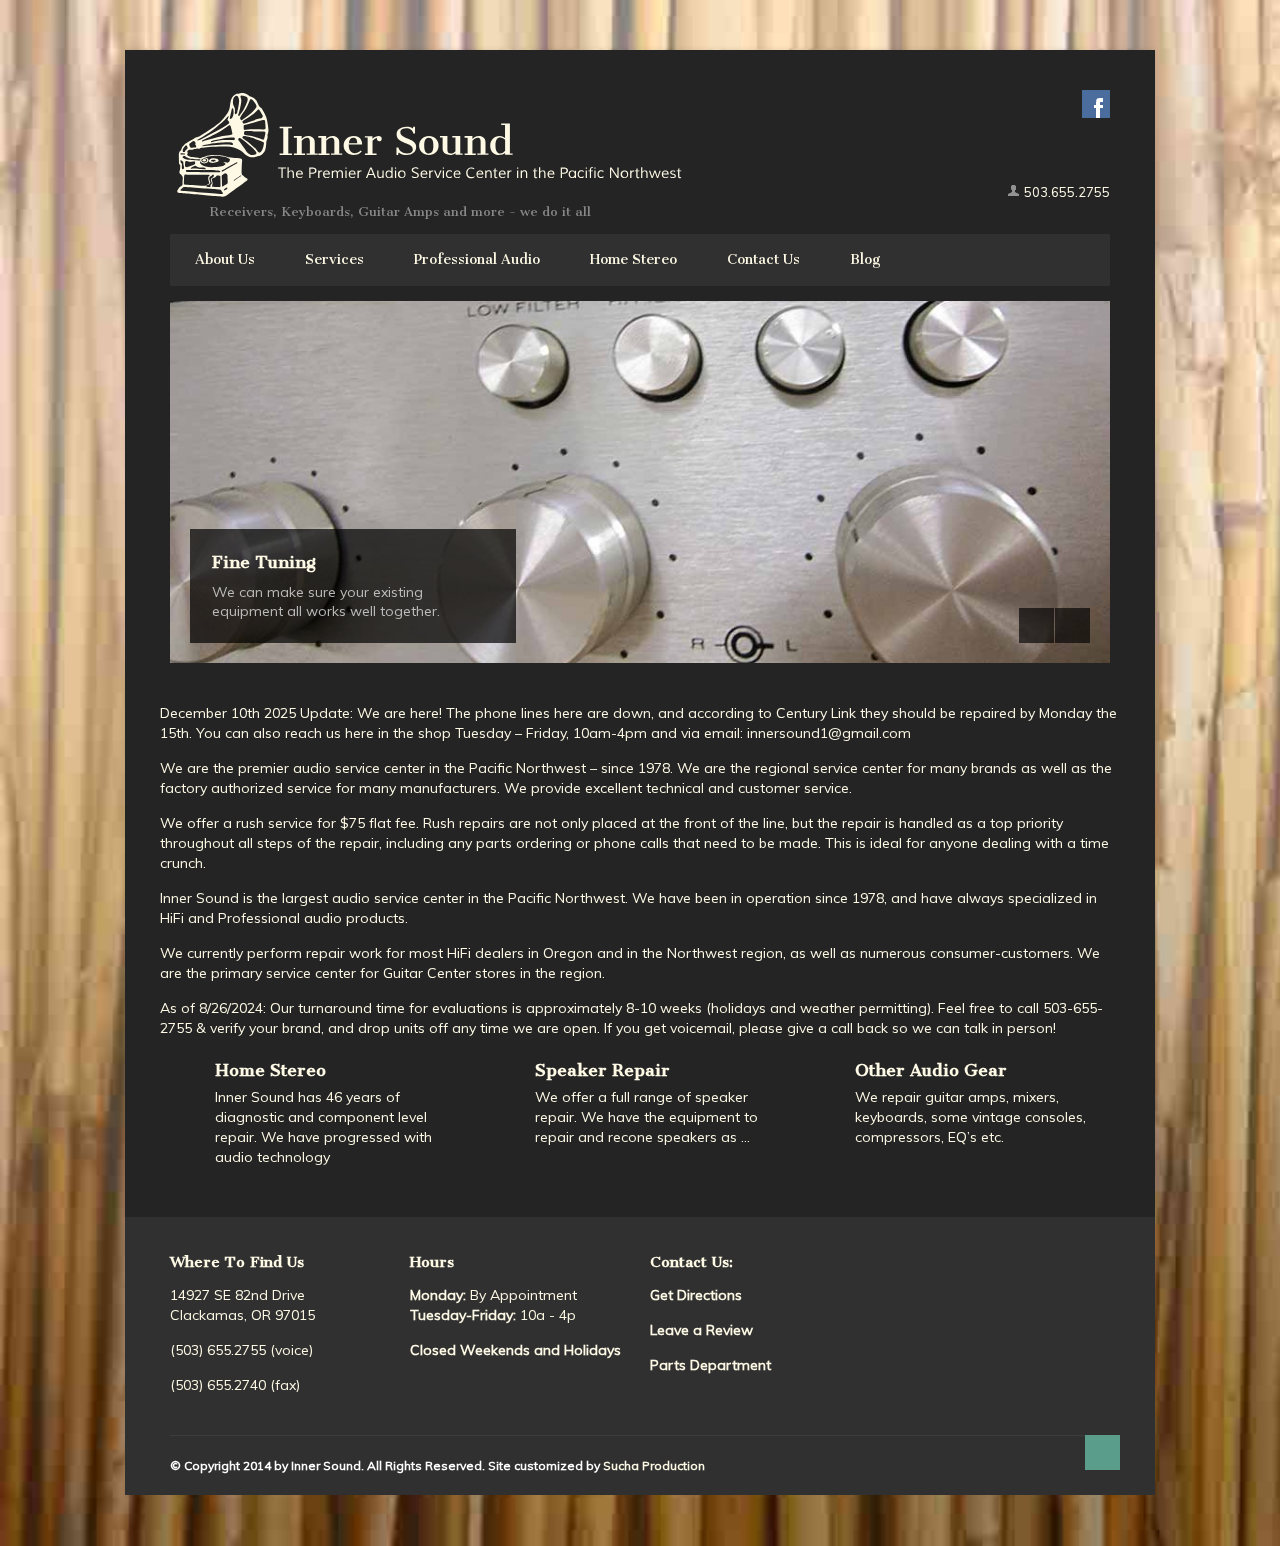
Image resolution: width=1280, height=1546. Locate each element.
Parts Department (710, 1365)
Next (1072, 625)
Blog (865, 259)
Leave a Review (701, 1330)
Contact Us (763, 259)
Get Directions (696, 1295)
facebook (1096, 104)
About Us (225, 259)
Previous (1036, 625)
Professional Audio (477, 259)
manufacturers (448, 788)
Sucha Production (654, 1465)
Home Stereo (633, 259)
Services (334, 259)
